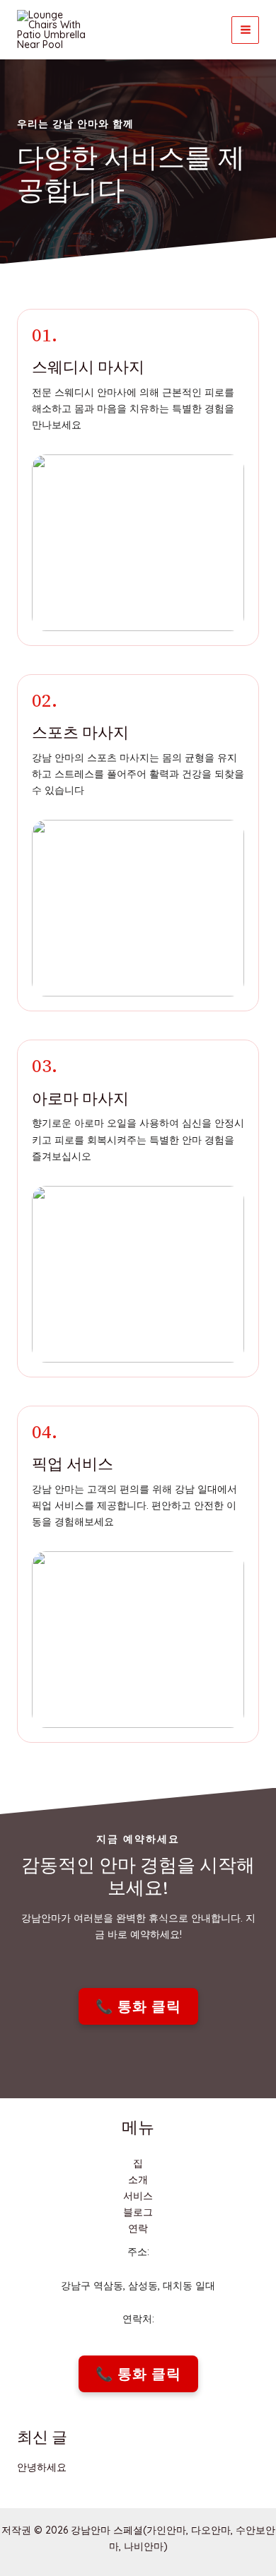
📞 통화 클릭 (138, 2006)
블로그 (138, 2212)
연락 (138, 2228)
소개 (138, 2180)
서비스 (138, 2196)
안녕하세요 (42, 2467)
